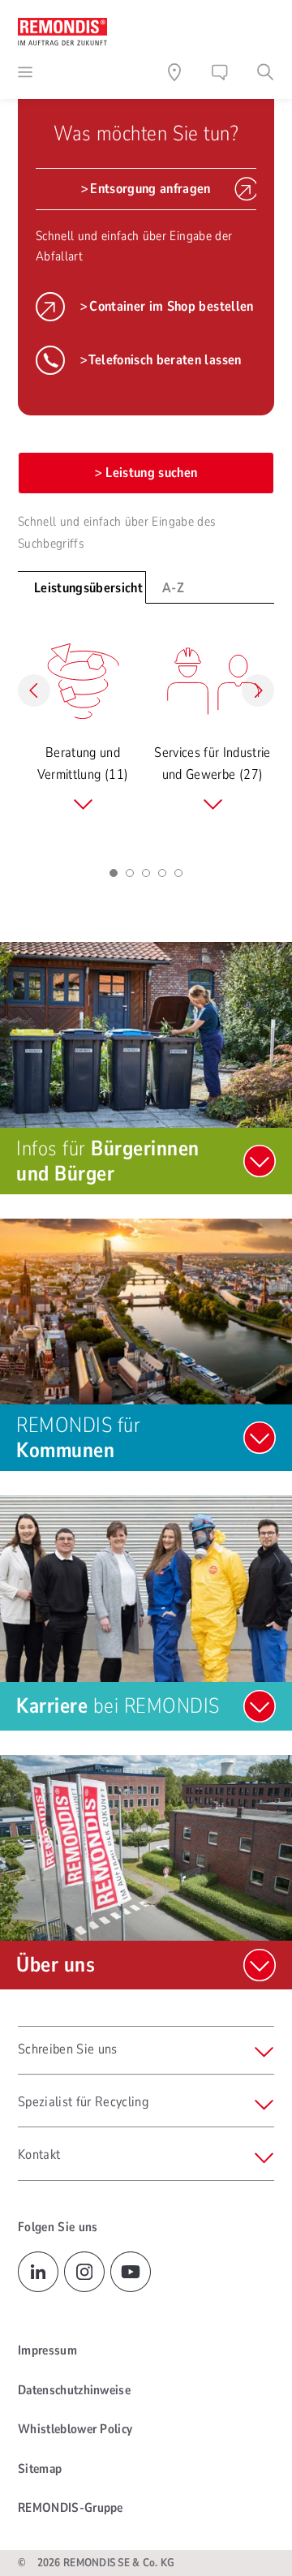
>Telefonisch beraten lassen (161, 360)
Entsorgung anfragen (150, 189)
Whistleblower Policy (75, 2429)
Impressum (47, 2350)
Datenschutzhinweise (74, 2390)
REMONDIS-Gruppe (71, 2508)
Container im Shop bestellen (171, 306)
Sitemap (40, 2469)
